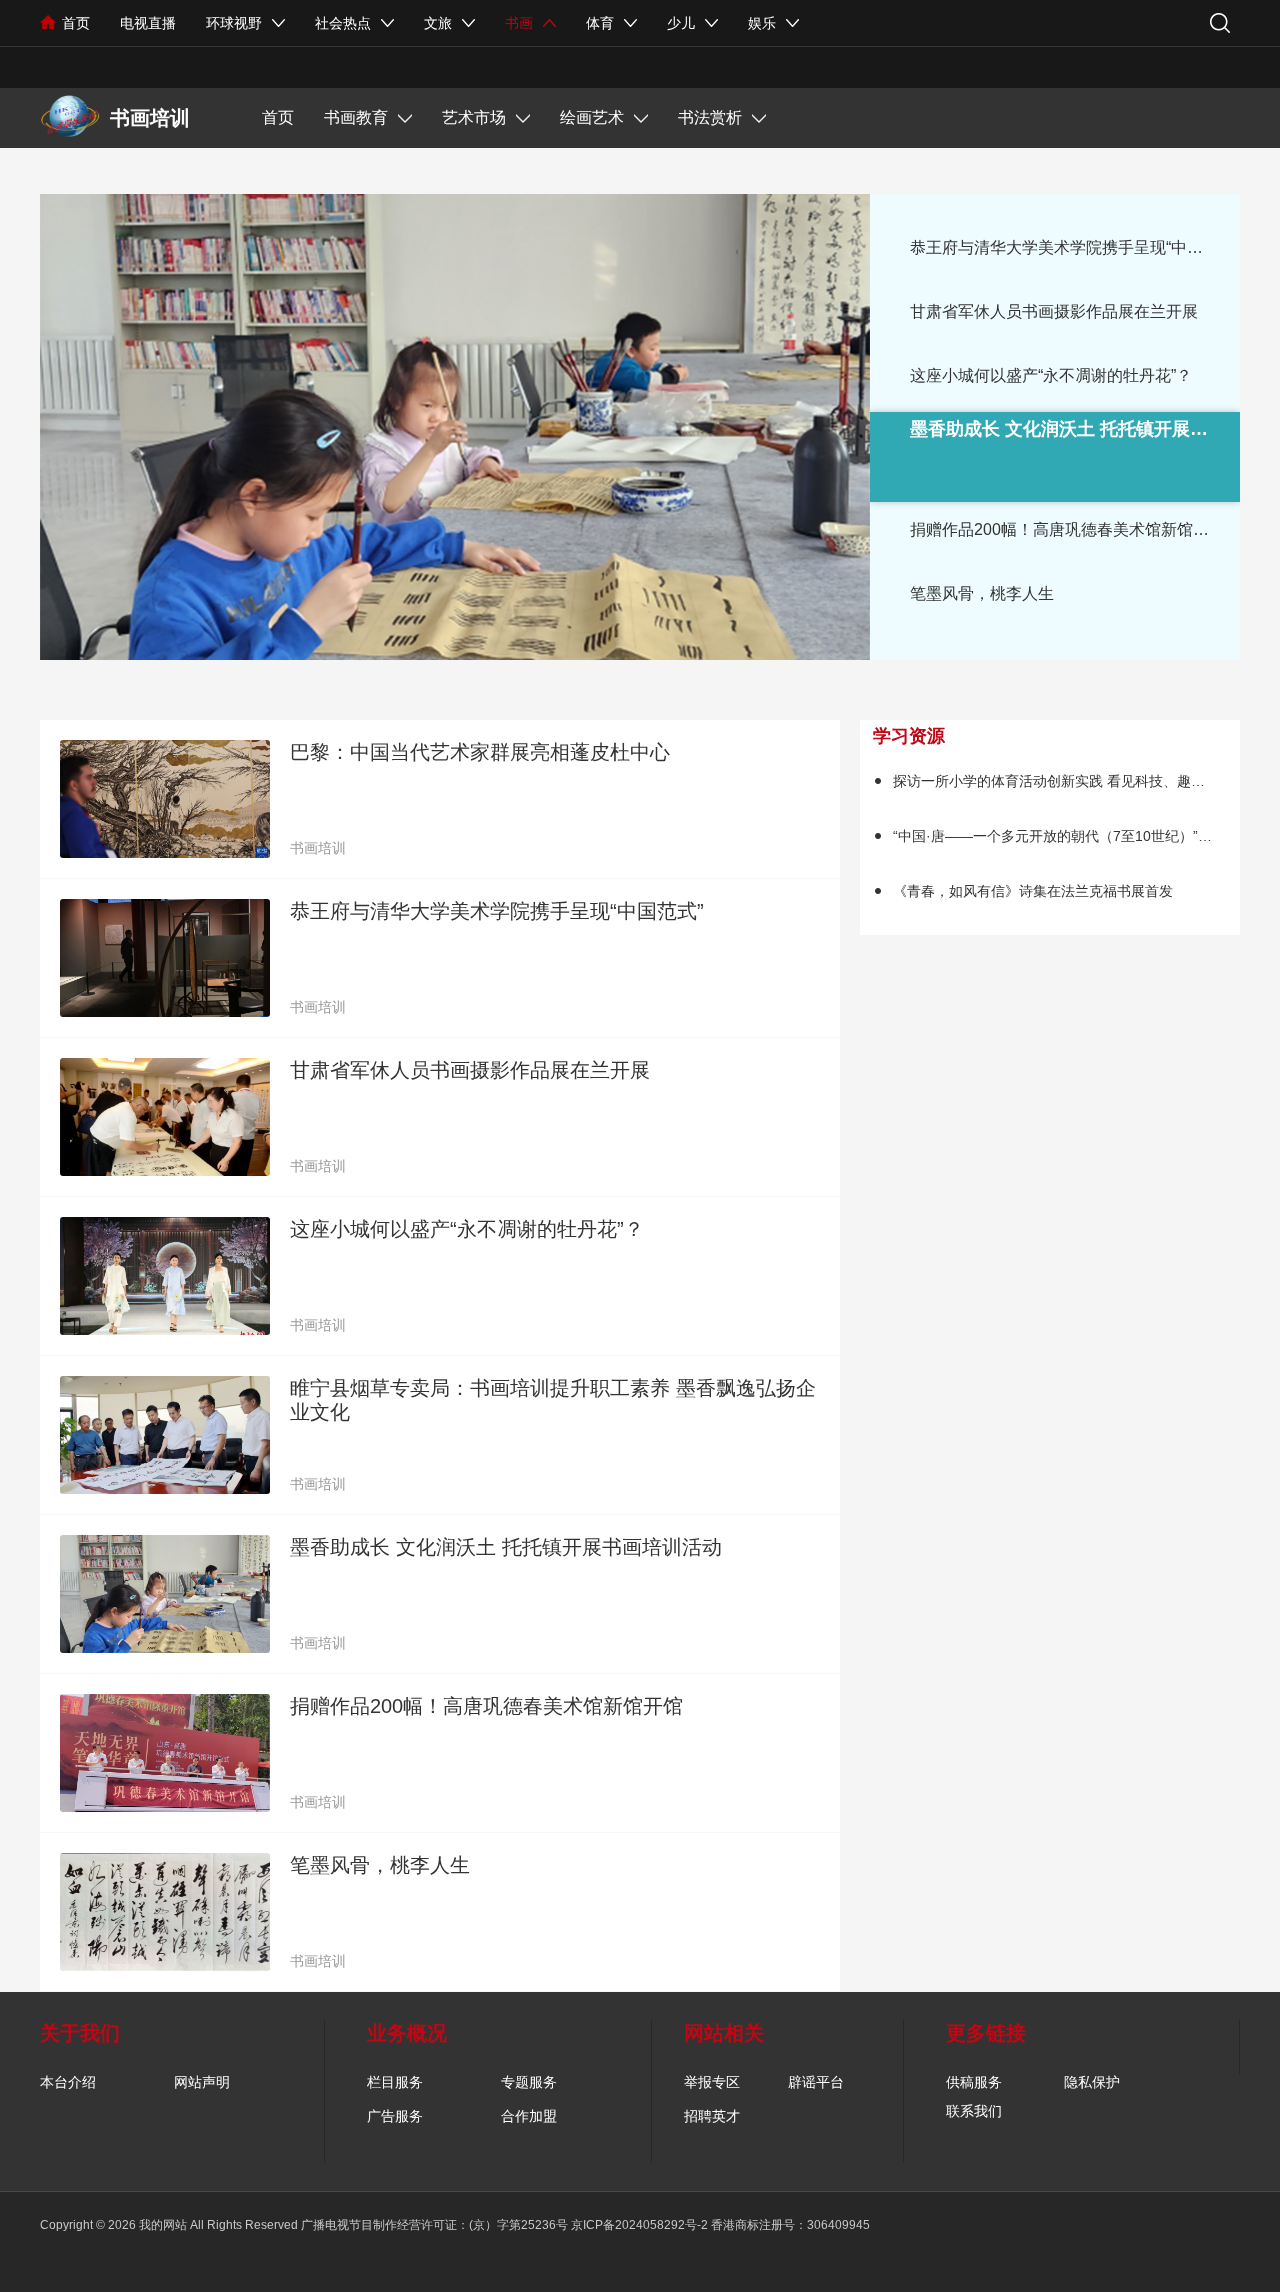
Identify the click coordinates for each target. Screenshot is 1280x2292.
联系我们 (974, 2111)
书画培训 (318, 848)
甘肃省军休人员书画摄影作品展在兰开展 (1054, 311)
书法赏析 (710, 117)
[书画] (70, 116)
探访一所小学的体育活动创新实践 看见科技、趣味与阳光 (1070, 781)
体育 (600, 23)
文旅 (438, 23)
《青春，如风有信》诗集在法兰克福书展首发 (1033, 891)
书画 (519, 23)
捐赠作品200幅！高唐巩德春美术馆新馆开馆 (1067, 529)
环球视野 (234, 23)
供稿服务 (974, 2082)
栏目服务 (395, 2082)
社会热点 (343, 23)
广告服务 (395, 2116)
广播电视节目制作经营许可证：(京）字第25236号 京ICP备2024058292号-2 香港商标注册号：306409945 (585, 2225)
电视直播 (148, 23)
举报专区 (712, 2082)
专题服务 (529, 2082)
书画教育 (356, 117)
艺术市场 (474, 117)
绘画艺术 (592, 117)
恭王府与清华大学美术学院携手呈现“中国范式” (1075, 247)
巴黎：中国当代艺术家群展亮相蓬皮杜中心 (480, 752)
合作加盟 (529, 2116)
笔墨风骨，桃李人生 (982, 593)
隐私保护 (1092, 2082)
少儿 (681, 23)
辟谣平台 (816, 2082)
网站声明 (202, 2082)
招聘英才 (712, 2116)
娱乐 (762, 23)
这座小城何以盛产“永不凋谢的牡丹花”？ (1051, 375)
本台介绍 (68, 2082)
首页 (76, 23)
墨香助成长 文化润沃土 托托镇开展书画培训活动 (506, 1547)
